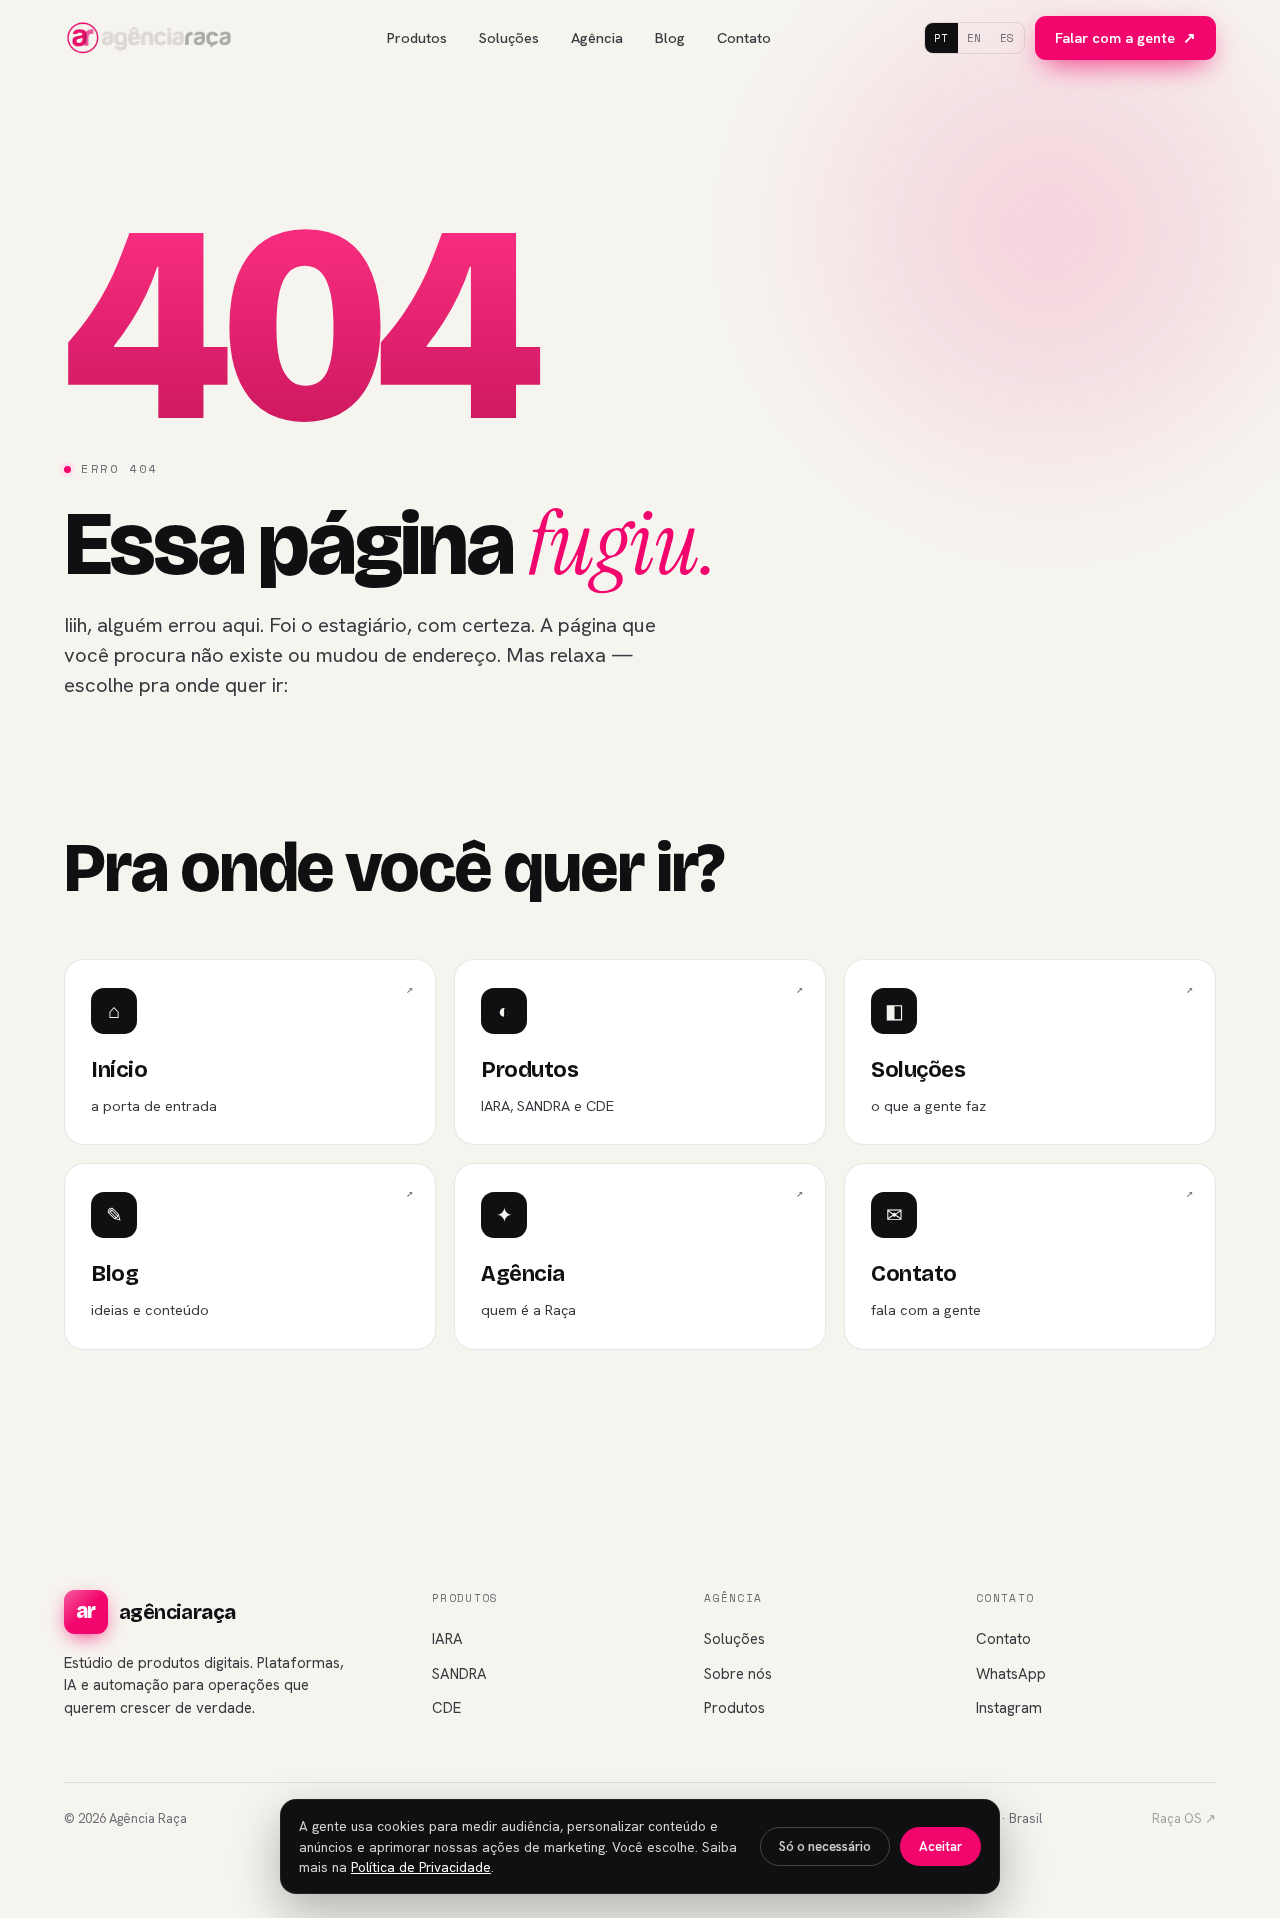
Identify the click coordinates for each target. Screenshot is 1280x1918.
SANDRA (459, 1674)
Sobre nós (738, 1674)
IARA (447, 1639)
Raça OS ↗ (1184, 1818)
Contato (744, 37)
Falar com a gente (1125, 37)
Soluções (509, 37)
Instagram (1009, 1708)
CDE (446, 1708)
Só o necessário (825, 1846)
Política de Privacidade (421, 1867)
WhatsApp (1011, 1674)
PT (941, 38)
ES (1007, 38)
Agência (597, 37)
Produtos (417, 37)
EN (974, 38)
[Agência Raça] (149, 38)
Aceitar (940, 1846)
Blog (670, 37)
